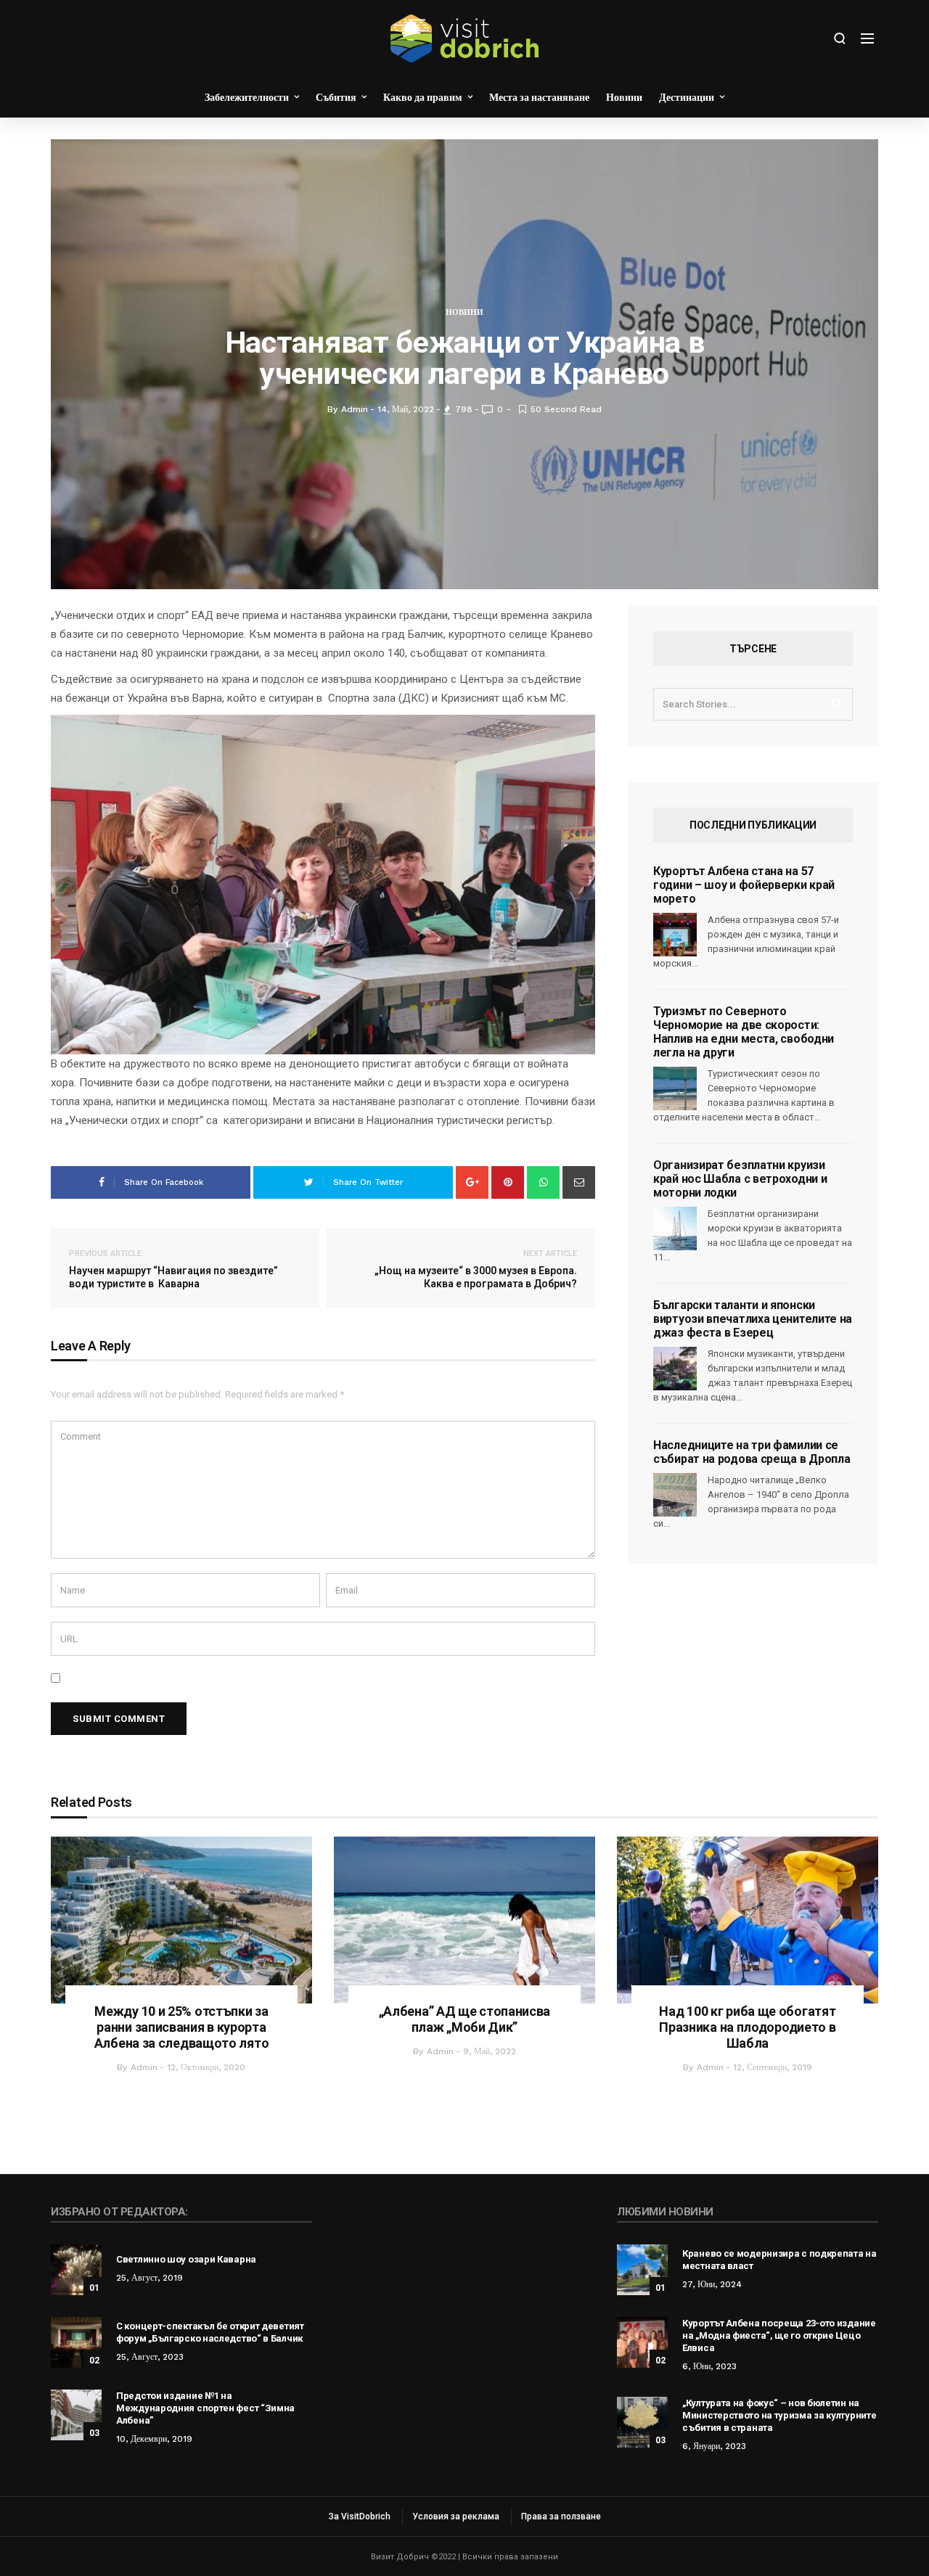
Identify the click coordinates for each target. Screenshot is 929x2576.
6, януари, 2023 (714, 2446)
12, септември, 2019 (773, 2067)
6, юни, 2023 (709, 2366)
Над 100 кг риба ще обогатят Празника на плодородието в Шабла (747, 2027)
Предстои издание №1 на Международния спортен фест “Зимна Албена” (205, 2408)
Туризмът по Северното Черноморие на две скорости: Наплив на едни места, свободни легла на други (744, 1032)
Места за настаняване (539, 97)
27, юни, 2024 (712, 2284)
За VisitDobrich (360, 2516)
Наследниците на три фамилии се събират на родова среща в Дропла (752, 1452)
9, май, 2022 (490, 2051)
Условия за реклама (456, 2516)
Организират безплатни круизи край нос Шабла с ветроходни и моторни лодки (740, 1179)
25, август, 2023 (150, 2357)
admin (144, 2067)
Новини (624, 97)
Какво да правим (423, 97)
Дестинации (687, 97)
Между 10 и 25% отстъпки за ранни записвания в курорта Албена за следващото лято (182, 2027)
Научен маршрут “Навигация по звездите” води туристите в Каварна (173, 1269)
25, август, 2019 (150, 2278)
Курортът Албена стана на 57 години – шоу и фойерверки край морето (744, 885)
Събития (336, 97)
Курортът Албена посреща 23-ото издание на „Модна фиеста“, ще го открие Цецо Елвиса (779, 2335)
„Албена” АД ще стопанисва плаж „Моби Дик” (465, 2019)
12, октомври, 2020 (206, 2067)
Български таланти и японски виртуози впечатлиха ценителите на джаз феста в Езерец (753, 1319)
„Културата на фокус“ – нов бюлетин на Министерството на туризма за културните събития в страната (779, 2415)
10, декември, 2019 (154, 2439)
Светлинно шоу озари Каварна (186, 2259)
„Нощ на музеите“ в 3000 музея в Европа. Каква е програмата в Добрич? (476, 1269)
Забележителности (247, 97)
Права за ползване (561, 2516)
